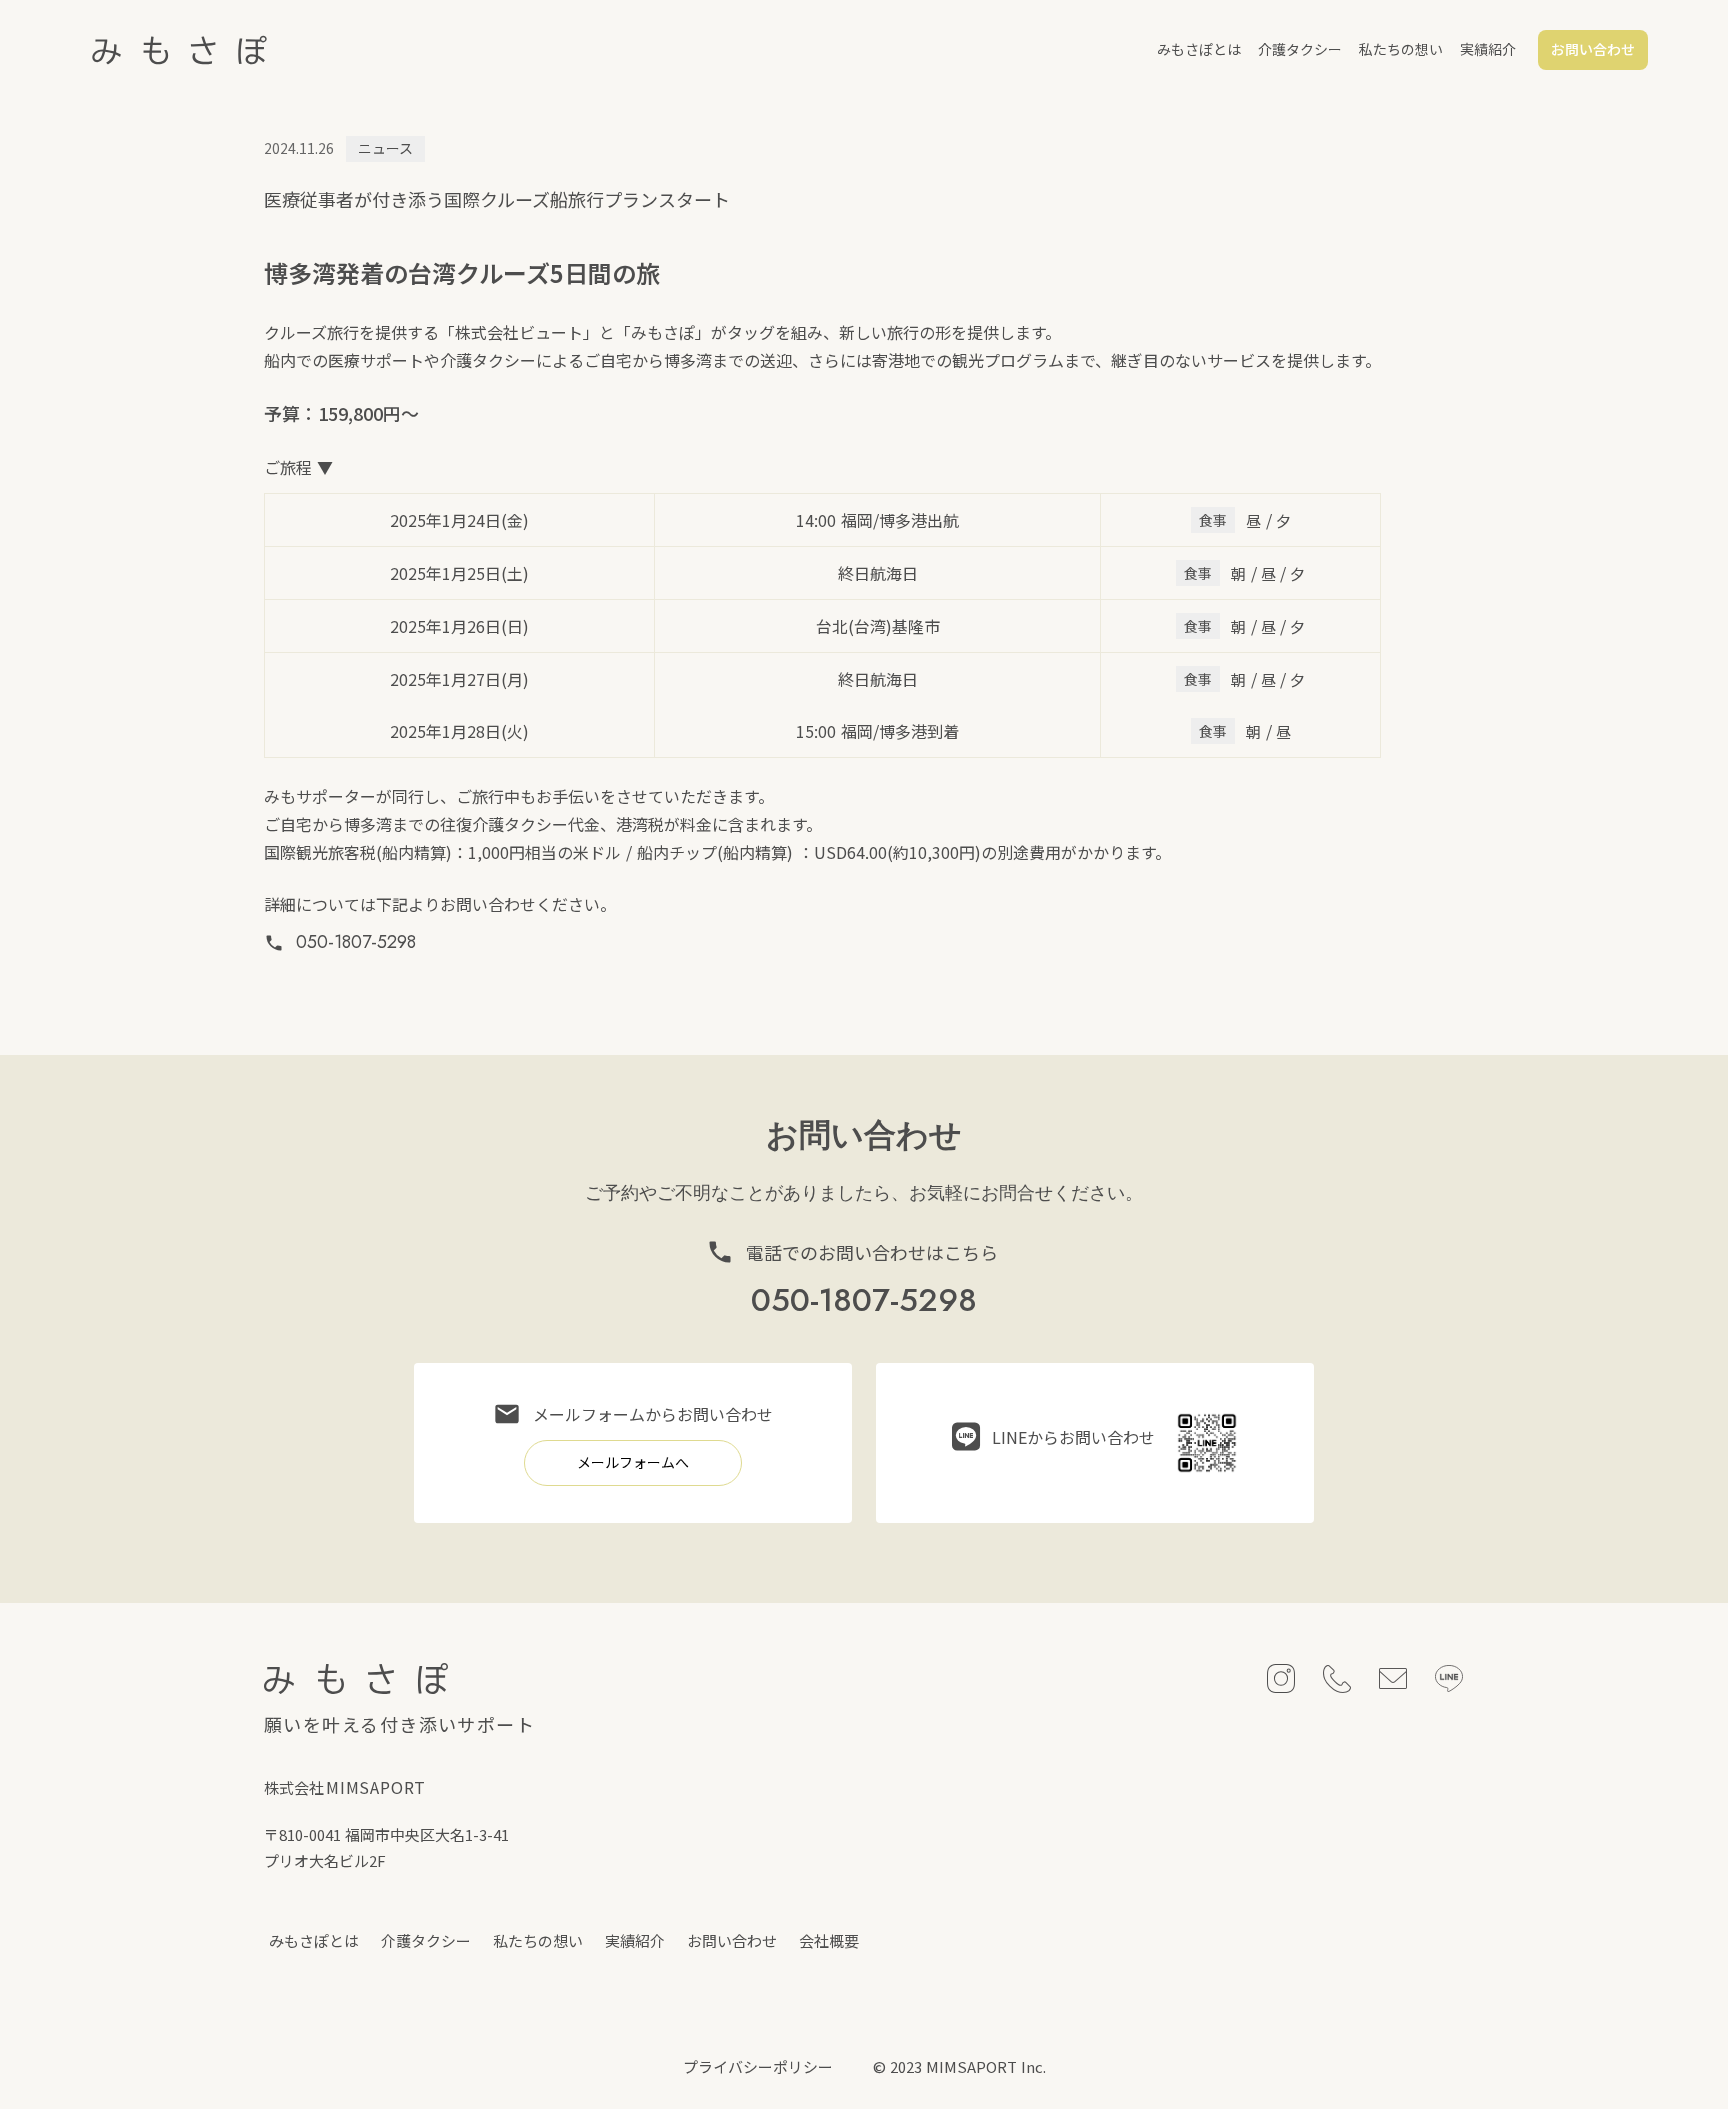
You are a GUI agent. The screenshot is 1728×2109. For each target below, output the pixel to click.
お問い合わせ (732, 1940)
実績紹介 (1488, 49)
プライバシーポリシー (758, 2066)
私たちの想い (1401, 49)
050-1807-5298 (356, 942)
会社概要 (829, 1940)
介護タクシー (1300, 49)
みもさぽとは (1199, 49)
